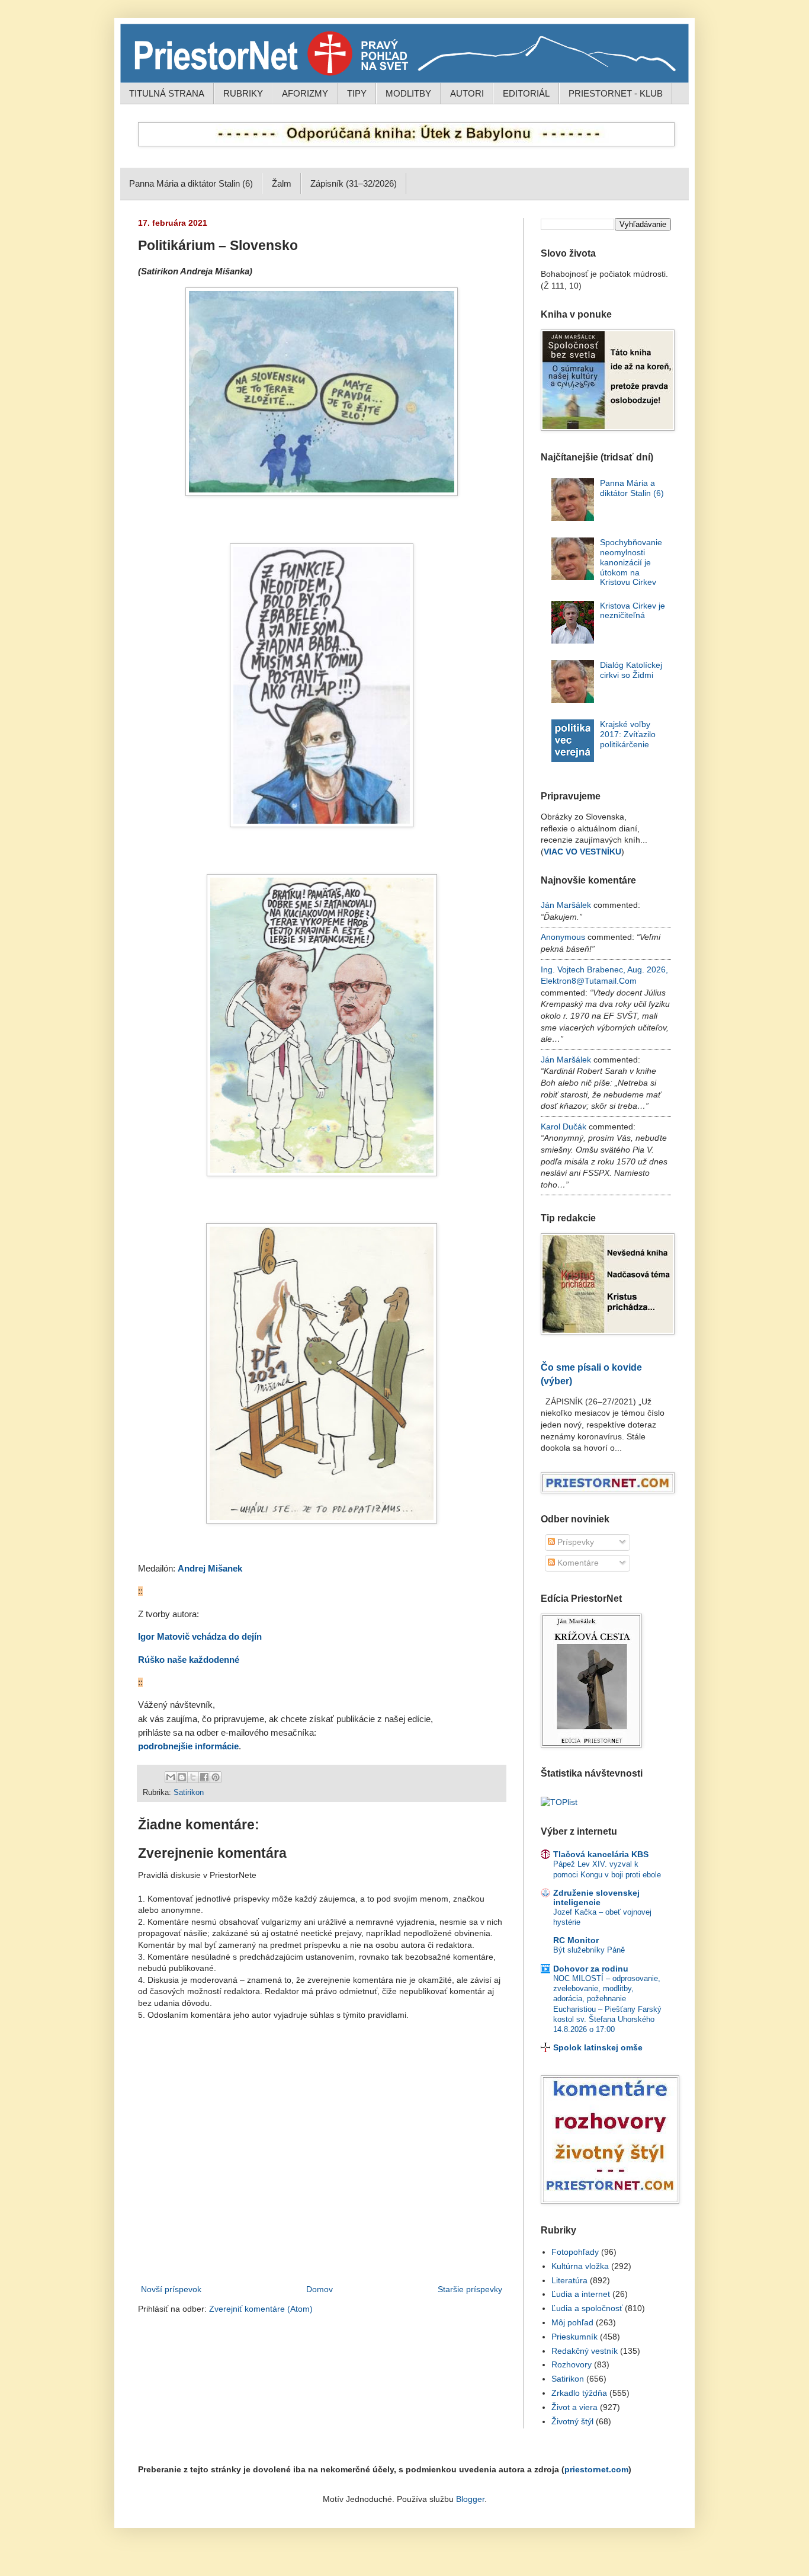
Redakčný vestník (585, 2351)
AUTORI (467, 93)
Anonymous (563, 937)
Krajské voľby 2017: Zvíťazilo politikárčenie (628, 734)
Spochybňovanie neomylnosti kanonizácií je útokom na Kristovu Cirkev (631, 562)
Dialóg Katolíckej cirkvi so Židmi (631, 670)
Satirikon (189, 1793)
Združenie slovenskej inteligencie (596, 1897)
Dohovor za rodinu (591, 1969)
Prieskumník (574, 2337)
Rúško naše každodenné (189, 1660)
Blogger (470, 2499)
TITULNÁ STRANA (167, 93)
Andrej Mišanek (210, 1569)
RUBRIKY (243, 93)
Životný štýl (572, 2421)
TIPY (357, 93)
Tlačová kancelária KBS (601, 1854)
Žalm (282, 183)
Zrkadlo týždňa (579, 2393)
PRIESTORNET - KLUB (616, 93)
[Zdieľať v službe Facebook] (204, 1777)
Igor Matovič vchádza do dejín (200, 1637)
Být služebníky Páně (589, 1950)
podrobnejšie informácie (188, 1746)
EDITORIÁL (526, 93)
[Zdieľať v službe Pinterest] (216, 1777)
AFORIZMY (305, 93)
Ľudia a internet (581, 2294)
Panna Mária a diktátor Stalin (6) (191, 183)
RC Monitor (576, 1940)
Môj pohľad (572, 2322)
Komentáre (577, 1563)
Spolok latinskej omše (598, 2047)
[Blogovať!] (182, 1777)
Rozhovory (572, 2364)
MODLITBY (408, 93)
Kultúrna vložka (580, 2266)
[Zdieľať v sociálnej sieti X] (193, 1777)
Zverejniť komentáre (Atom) (261, 2309)
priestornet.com (596, 2469)
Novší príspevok (171, 2289)
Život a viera (574, 2407)
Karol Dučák (564, 1127)
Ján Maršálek (566, 905)
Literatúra (569, 2280)
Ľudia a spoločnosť (587, 2308)
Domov (320, 2289)
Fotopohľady (575, 2252)
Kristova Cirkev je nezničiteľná (633, 611)
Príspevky (574, 1542)
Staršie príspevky (470, 2289)
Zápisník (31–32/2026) (354, 183)
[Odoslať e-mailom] (171, 1777)
